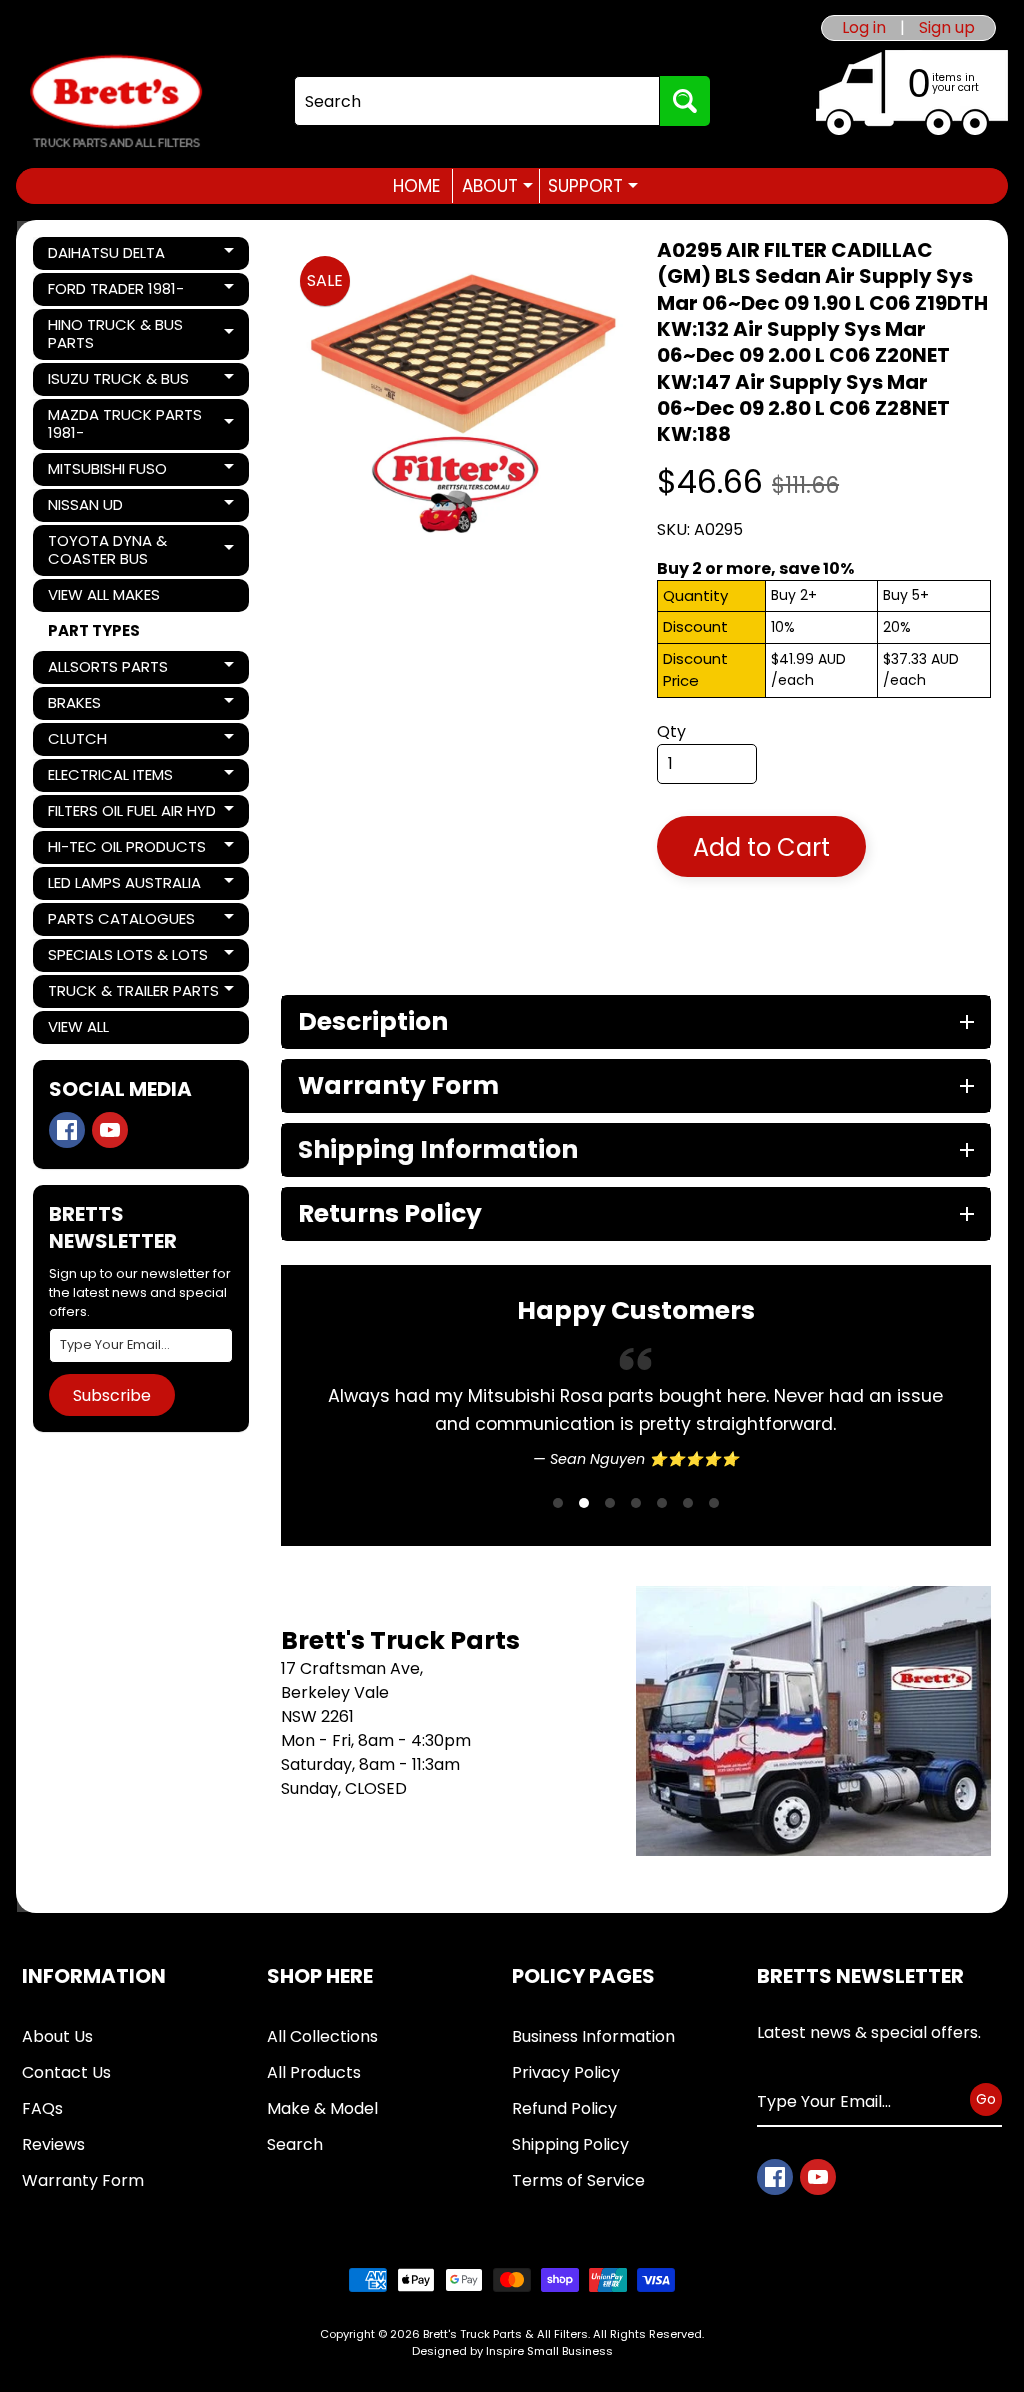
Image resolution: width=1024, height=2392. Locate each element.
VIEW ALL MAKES (104, 594)
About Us (57, 2092)
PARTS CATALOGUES (121, 922)
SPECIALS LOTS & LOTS (127, 958)
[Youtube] (110, 1130)
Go (986, 2155)
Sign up (947, 28)
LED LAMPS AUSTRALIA (124, 886)
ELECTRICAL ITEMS (116, 778)
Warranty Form (83, 2236)
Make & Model (322, 2164)
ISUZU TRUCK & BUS (118, 382)
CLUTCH (116, 742)
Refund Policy (564, 2164)
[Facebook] (67, 1130)
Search (295, 2200)
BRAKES (116, 706)
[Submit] (685, 101)
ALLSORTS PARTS (116, 670)
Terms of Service (578, 2236)
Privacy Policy (566, 2128)
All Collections (322, 2092)
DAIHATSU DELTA (116, 256)
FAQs (42, 2164)
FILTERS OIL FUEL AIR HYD (131, 814)
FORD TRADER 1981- (116, 292)
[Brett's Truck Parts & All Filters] (116, 101)
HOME (416, 186)
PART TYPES (94, 630)
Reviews (53, 2200)
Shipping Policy (570, 2200)
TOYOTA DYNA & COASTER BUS (116, 549)
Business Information (593, 2092)
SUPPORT (593, 186)
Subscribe (112, 1395)
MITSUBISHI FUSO (116, 472)
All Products (314, 2128)
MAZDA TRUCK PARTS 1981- (124, 423)
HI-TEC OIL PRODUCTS (126, 850)
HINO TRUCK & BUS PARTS (116, 333)
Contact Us (66, 2128)
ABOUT (497, 186)
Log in (864, 28)
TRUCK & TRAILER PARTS (133, 994)
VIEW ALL (78, 1026)
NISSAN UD (116, 508)
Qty (671, 731)
